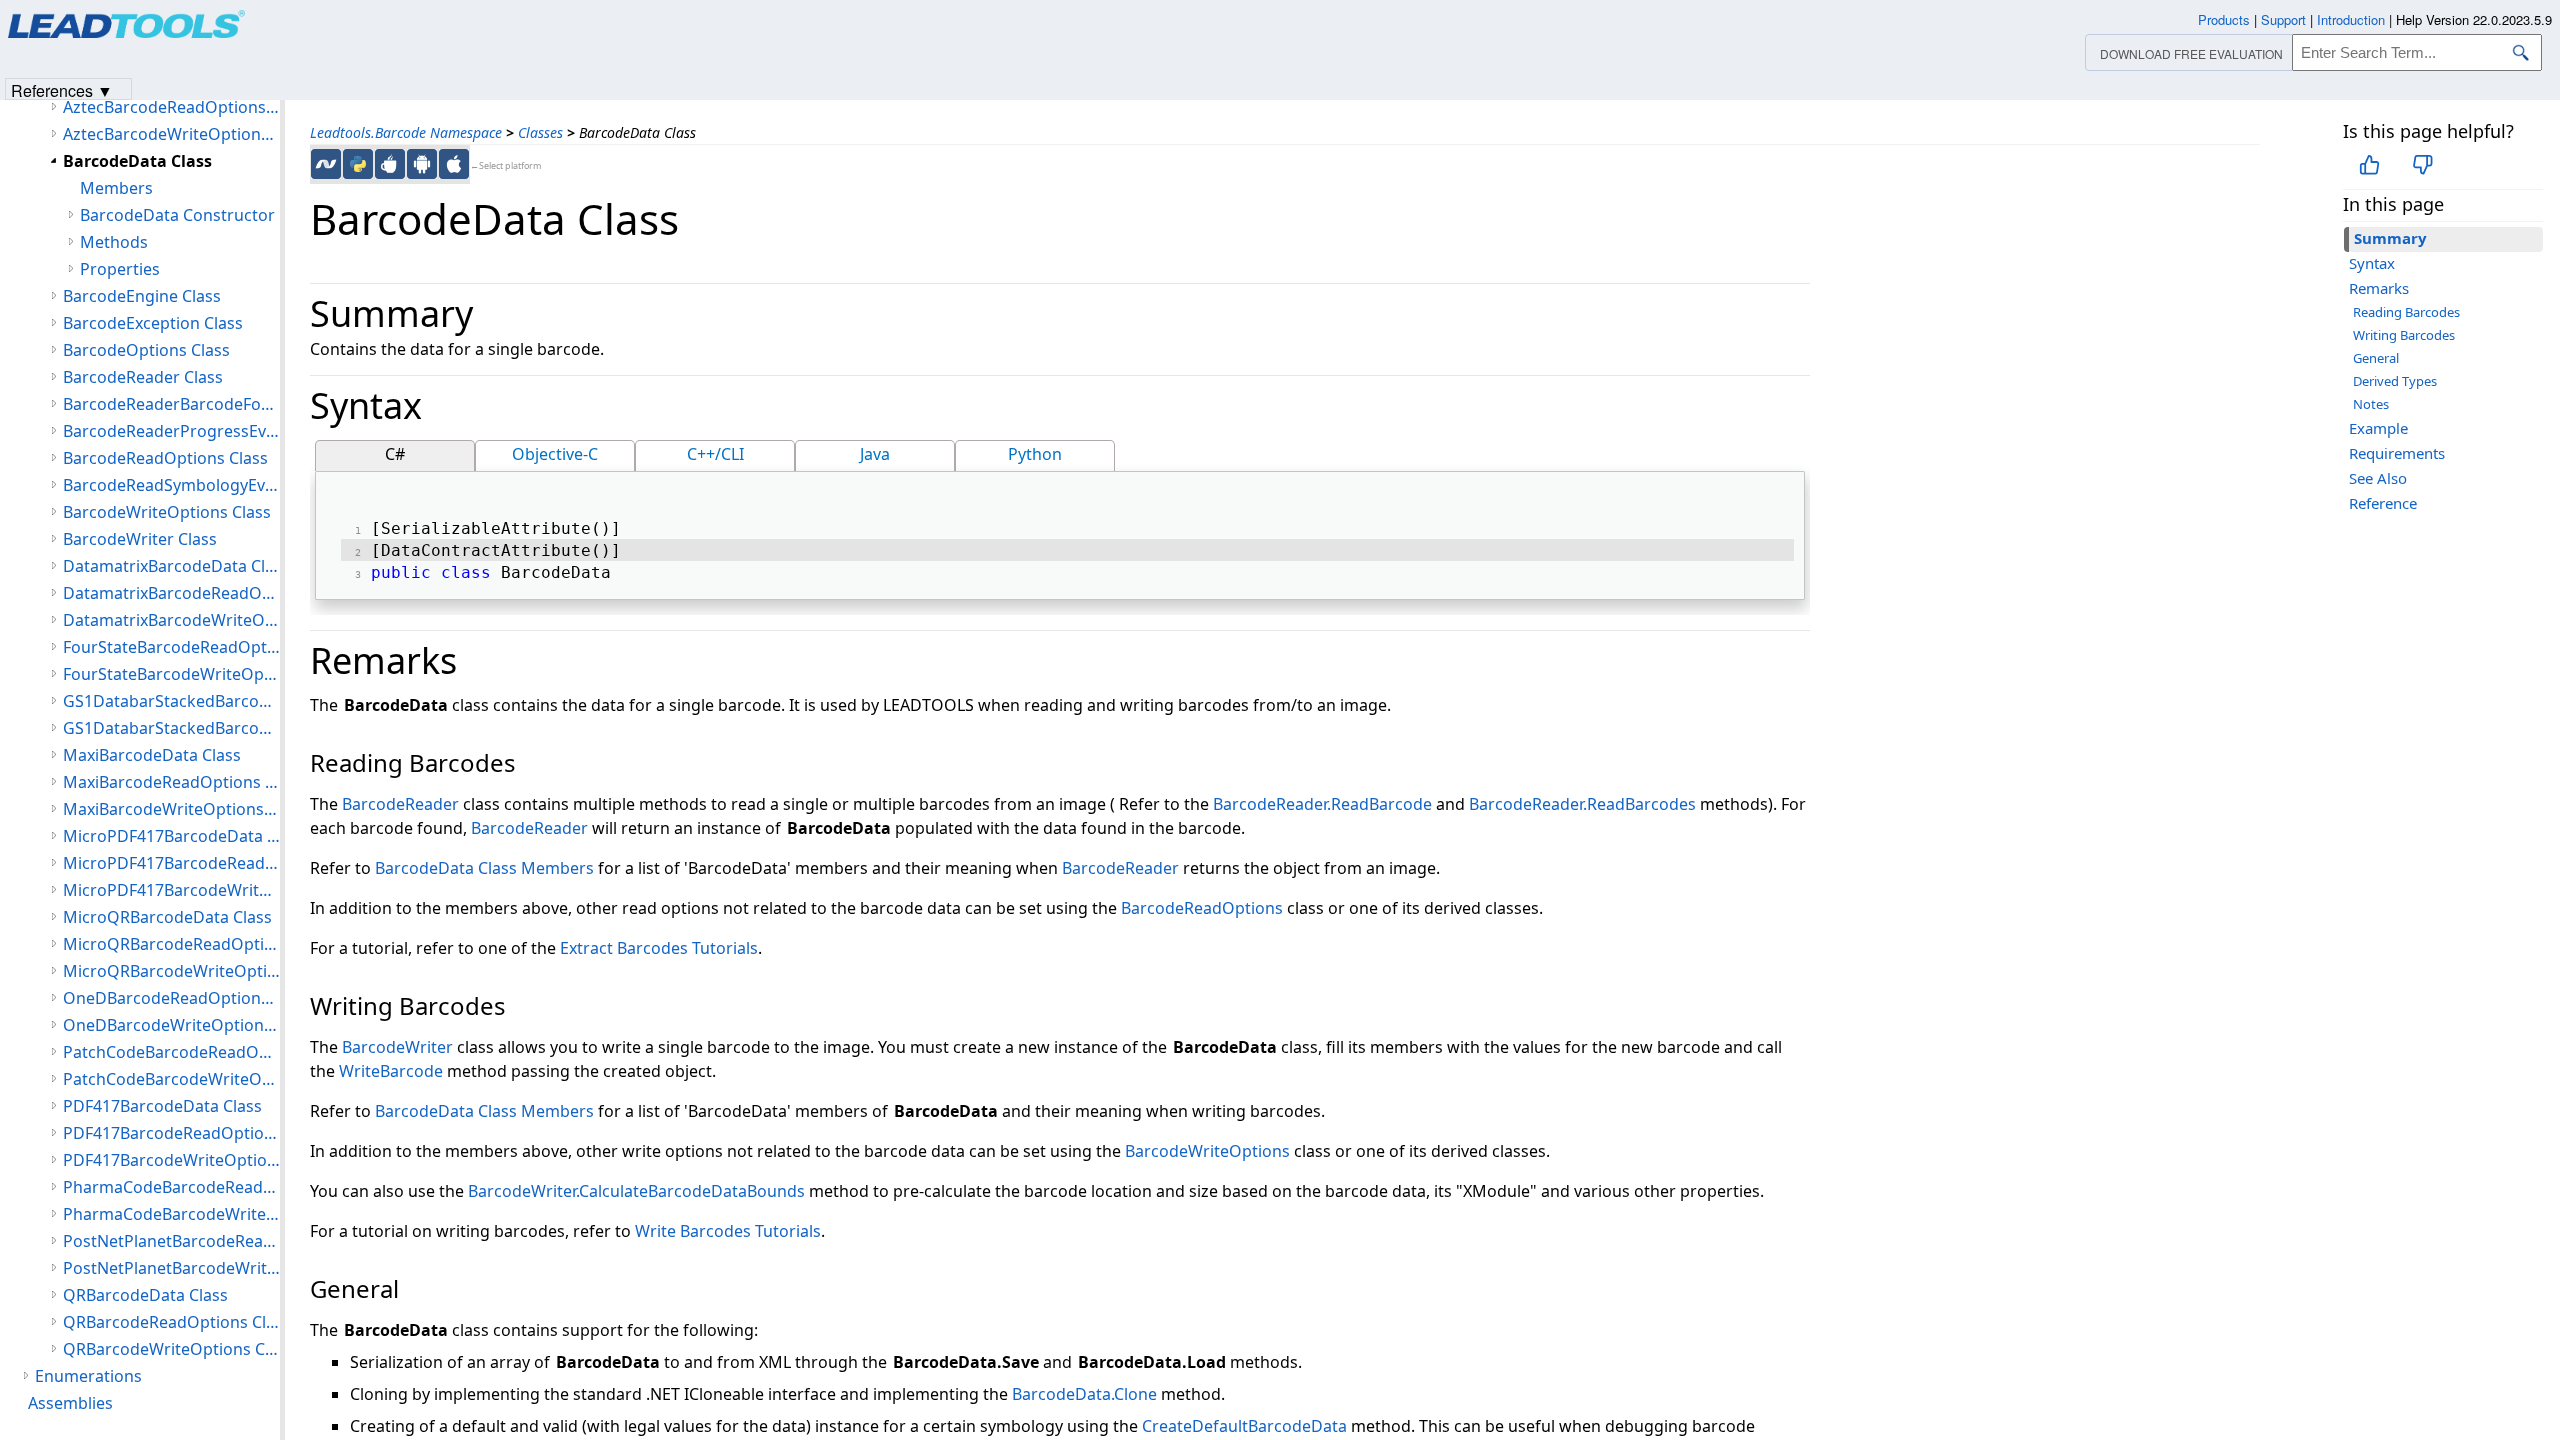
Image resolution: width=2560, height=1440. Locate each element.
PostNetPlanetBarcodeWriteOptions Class (171, 1268)
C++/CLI (715, 454)
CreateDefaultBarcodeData (1244, 1426)
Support (2283, 19)
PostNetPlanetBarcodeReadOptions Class (171, 1241)
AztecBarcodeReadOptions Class (171, 107)
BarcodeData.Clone (1084, 1394)
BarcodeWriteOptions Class (167, 512)
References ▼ (62, 89)
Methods (114, 242)
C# (395, 454)
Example (2378, 428)
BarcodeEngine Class (142, 296)
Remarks (2379, 288)
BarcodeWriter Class (140, 539)
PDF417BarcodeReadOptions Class (171, 1133)
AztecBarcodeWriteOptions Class (171, 134)
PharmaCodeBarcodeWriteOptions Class (171, 1214)
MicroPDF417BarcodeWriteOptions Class (171, 890)
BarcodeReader (400, 804)
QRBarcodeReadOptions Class (171, 1322)
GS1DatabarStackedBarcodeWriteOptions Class (171, 728)
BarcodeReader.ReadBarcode (1322, 804)
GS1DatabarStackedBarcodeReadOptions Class (171, 701)
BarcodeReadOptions (1202, 908)
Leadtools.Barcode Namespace (406, 132)
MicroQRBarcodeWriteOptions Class (171, 971)
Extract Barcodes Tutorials (659, 948)
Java (875, 454)
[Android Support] (422, 164)
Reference (2383, 503)
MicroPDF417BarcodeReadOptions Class (171, 863)
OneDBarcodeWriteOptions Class (171, 1025)
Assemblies (70, 1403)
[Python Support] (358, 164)
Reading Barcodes (2406, 312)
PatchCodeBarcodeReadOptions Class (171, 1052)
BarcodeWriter (397, 1047)
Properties (120, 269)
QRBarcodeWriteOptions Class (171, 1349)
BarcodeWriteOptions (1207, 1151)
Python (1035, 454)
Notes (2371, 404)
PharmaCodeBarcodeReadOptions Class (171, 1187)
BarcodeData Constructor (177, 215)
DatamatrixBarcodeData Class (171, 566)
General (2376, 358)
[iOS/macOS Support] (454, 164)
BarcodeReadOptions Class (165, 458)
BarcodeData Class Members (484, 868)
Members (116, 188)
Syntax (2372, 263)
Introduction (2351, 19)
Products (2224, 19)
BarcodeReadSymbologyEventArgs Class (171, 485)
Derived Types (2395, 381)
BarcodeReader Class (143, 377)
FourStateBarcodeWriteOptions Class (171, 674)
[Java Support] (390, 164)
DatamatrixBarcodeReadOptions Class (171, 593)
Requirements (2397, 453)
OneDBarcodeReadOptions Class (171, 998)
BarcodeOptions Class (146, 350)
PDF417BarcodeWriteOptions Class (171, 1160)
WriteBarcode (391, 1071)
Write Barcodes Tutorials (728, 1231)
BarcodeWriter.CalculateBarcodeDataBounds (636, 1191)
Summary (2390, 238)
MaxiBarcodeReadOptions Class (171, 782)
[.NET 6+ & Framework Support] (326, 164)
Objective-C (555, 454)
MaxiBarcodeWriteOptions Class (171, 809)
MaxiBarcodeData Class (152, 755)
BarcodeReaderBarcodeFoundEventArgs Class (171, 404)
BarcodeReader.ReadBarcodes (1582, 804)
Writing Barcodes (2404, 335)
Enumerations (88, 1376)
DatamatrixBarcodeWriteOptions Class (171, 620)
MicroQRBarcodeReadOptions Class (171, 944)
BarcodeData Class (137, 161)
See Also (2378, 478)
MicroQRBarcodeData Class (167, 917)
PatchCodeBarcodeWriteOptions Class (171, 1079)
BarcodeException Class (153, 323)
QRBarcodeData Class (145, 1295)
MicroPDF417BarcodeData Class (171, 836)
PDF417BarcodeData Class (162, 1106)
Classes (540, 132)
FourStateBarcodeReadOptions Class (171, 647)
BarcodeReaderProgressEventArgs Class (171, 431)
